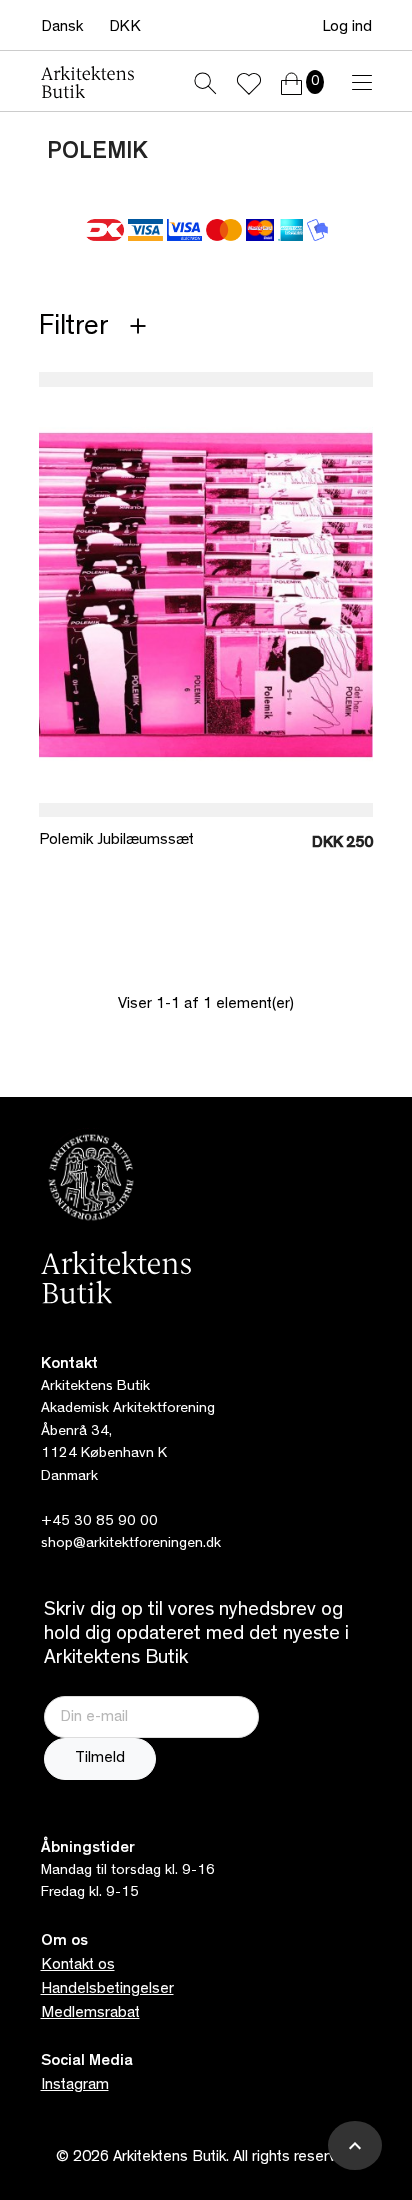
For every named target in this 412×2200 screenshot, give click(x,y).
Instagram (75, 2086)
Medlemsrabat (90, 2014)
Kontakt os (78, 1966)
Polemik (97, 154)
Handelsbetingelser (107, 1990)
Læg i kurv (243, 779)
